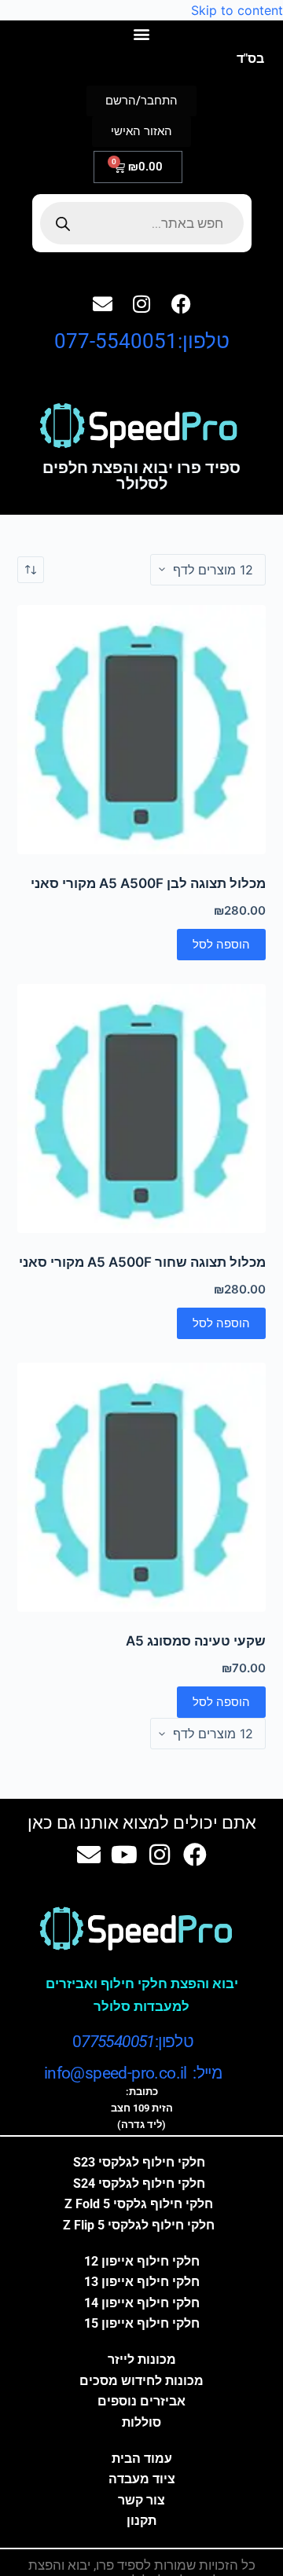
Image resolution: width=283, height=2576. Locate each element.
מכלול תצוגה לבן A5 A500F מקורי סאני (148, 883)
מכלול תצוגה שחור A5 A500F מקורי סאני (142, 1262)
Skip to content (237, 10)
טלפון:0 (133, 2042)
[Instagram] (141, 303)
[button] (142, 33)
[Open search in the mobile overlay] (142, 223)
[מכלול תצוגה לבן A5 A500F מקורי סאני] (142, 730)
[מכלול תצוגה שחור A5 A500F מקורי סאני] (142, 1108)
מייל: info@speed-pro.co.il (133, 2073)
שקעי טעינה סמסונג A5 (196, 1641)
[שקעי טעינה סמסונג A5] (142, 1487)
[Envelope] (102, 303)
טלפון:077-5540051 (142, 341)
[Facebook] (181, 303)
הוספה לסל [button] (221, 944)
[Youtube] (124, 1855)
